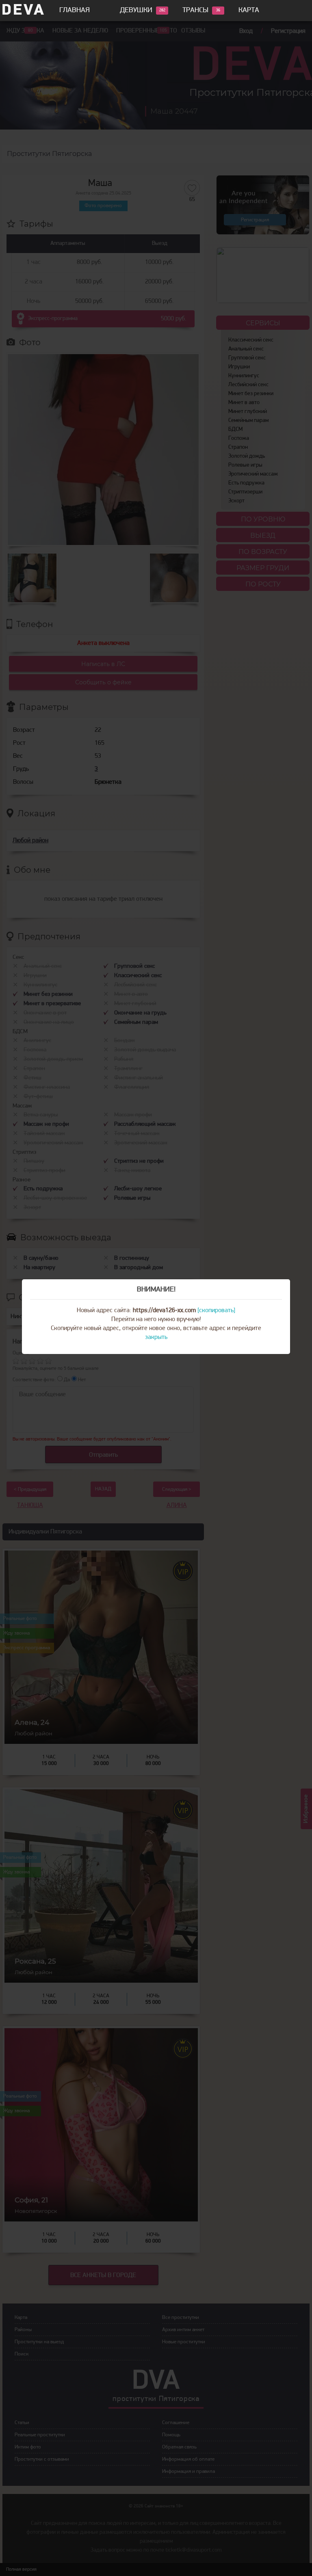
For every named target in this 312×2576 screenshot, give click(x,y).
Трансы (195, 11)
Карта (249, 11)
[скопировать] (216, 1311)
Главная (75, 11)
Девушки (136, 11)
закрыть (156, 1337)
